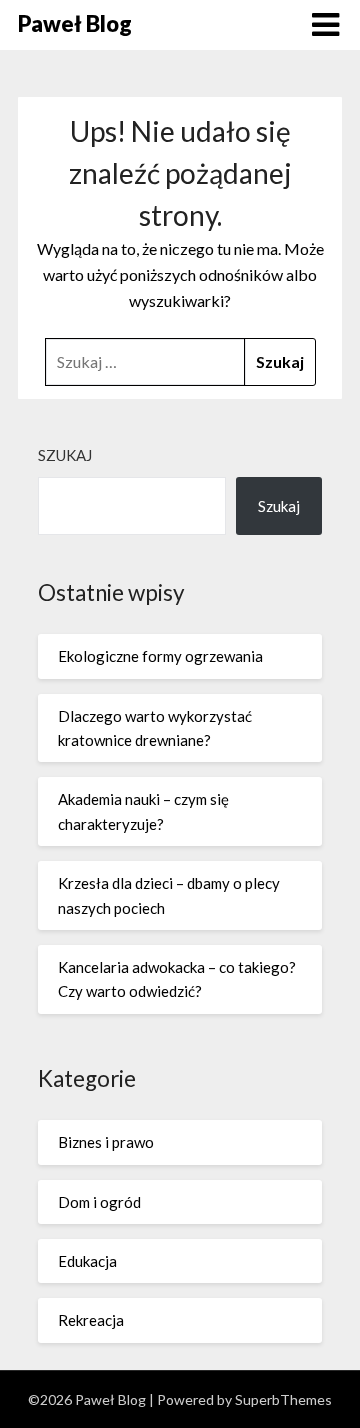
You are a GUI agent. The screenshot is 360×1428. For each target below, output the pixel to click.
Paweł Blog (75, 23)
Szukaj (65, 455)
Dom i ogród (99, 1202)
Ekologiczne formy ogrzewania (160, 656)
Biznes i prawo (106, 1142)
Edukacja (87, 1261)
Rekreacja (91, 1320)
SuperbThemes (283, 1399)
